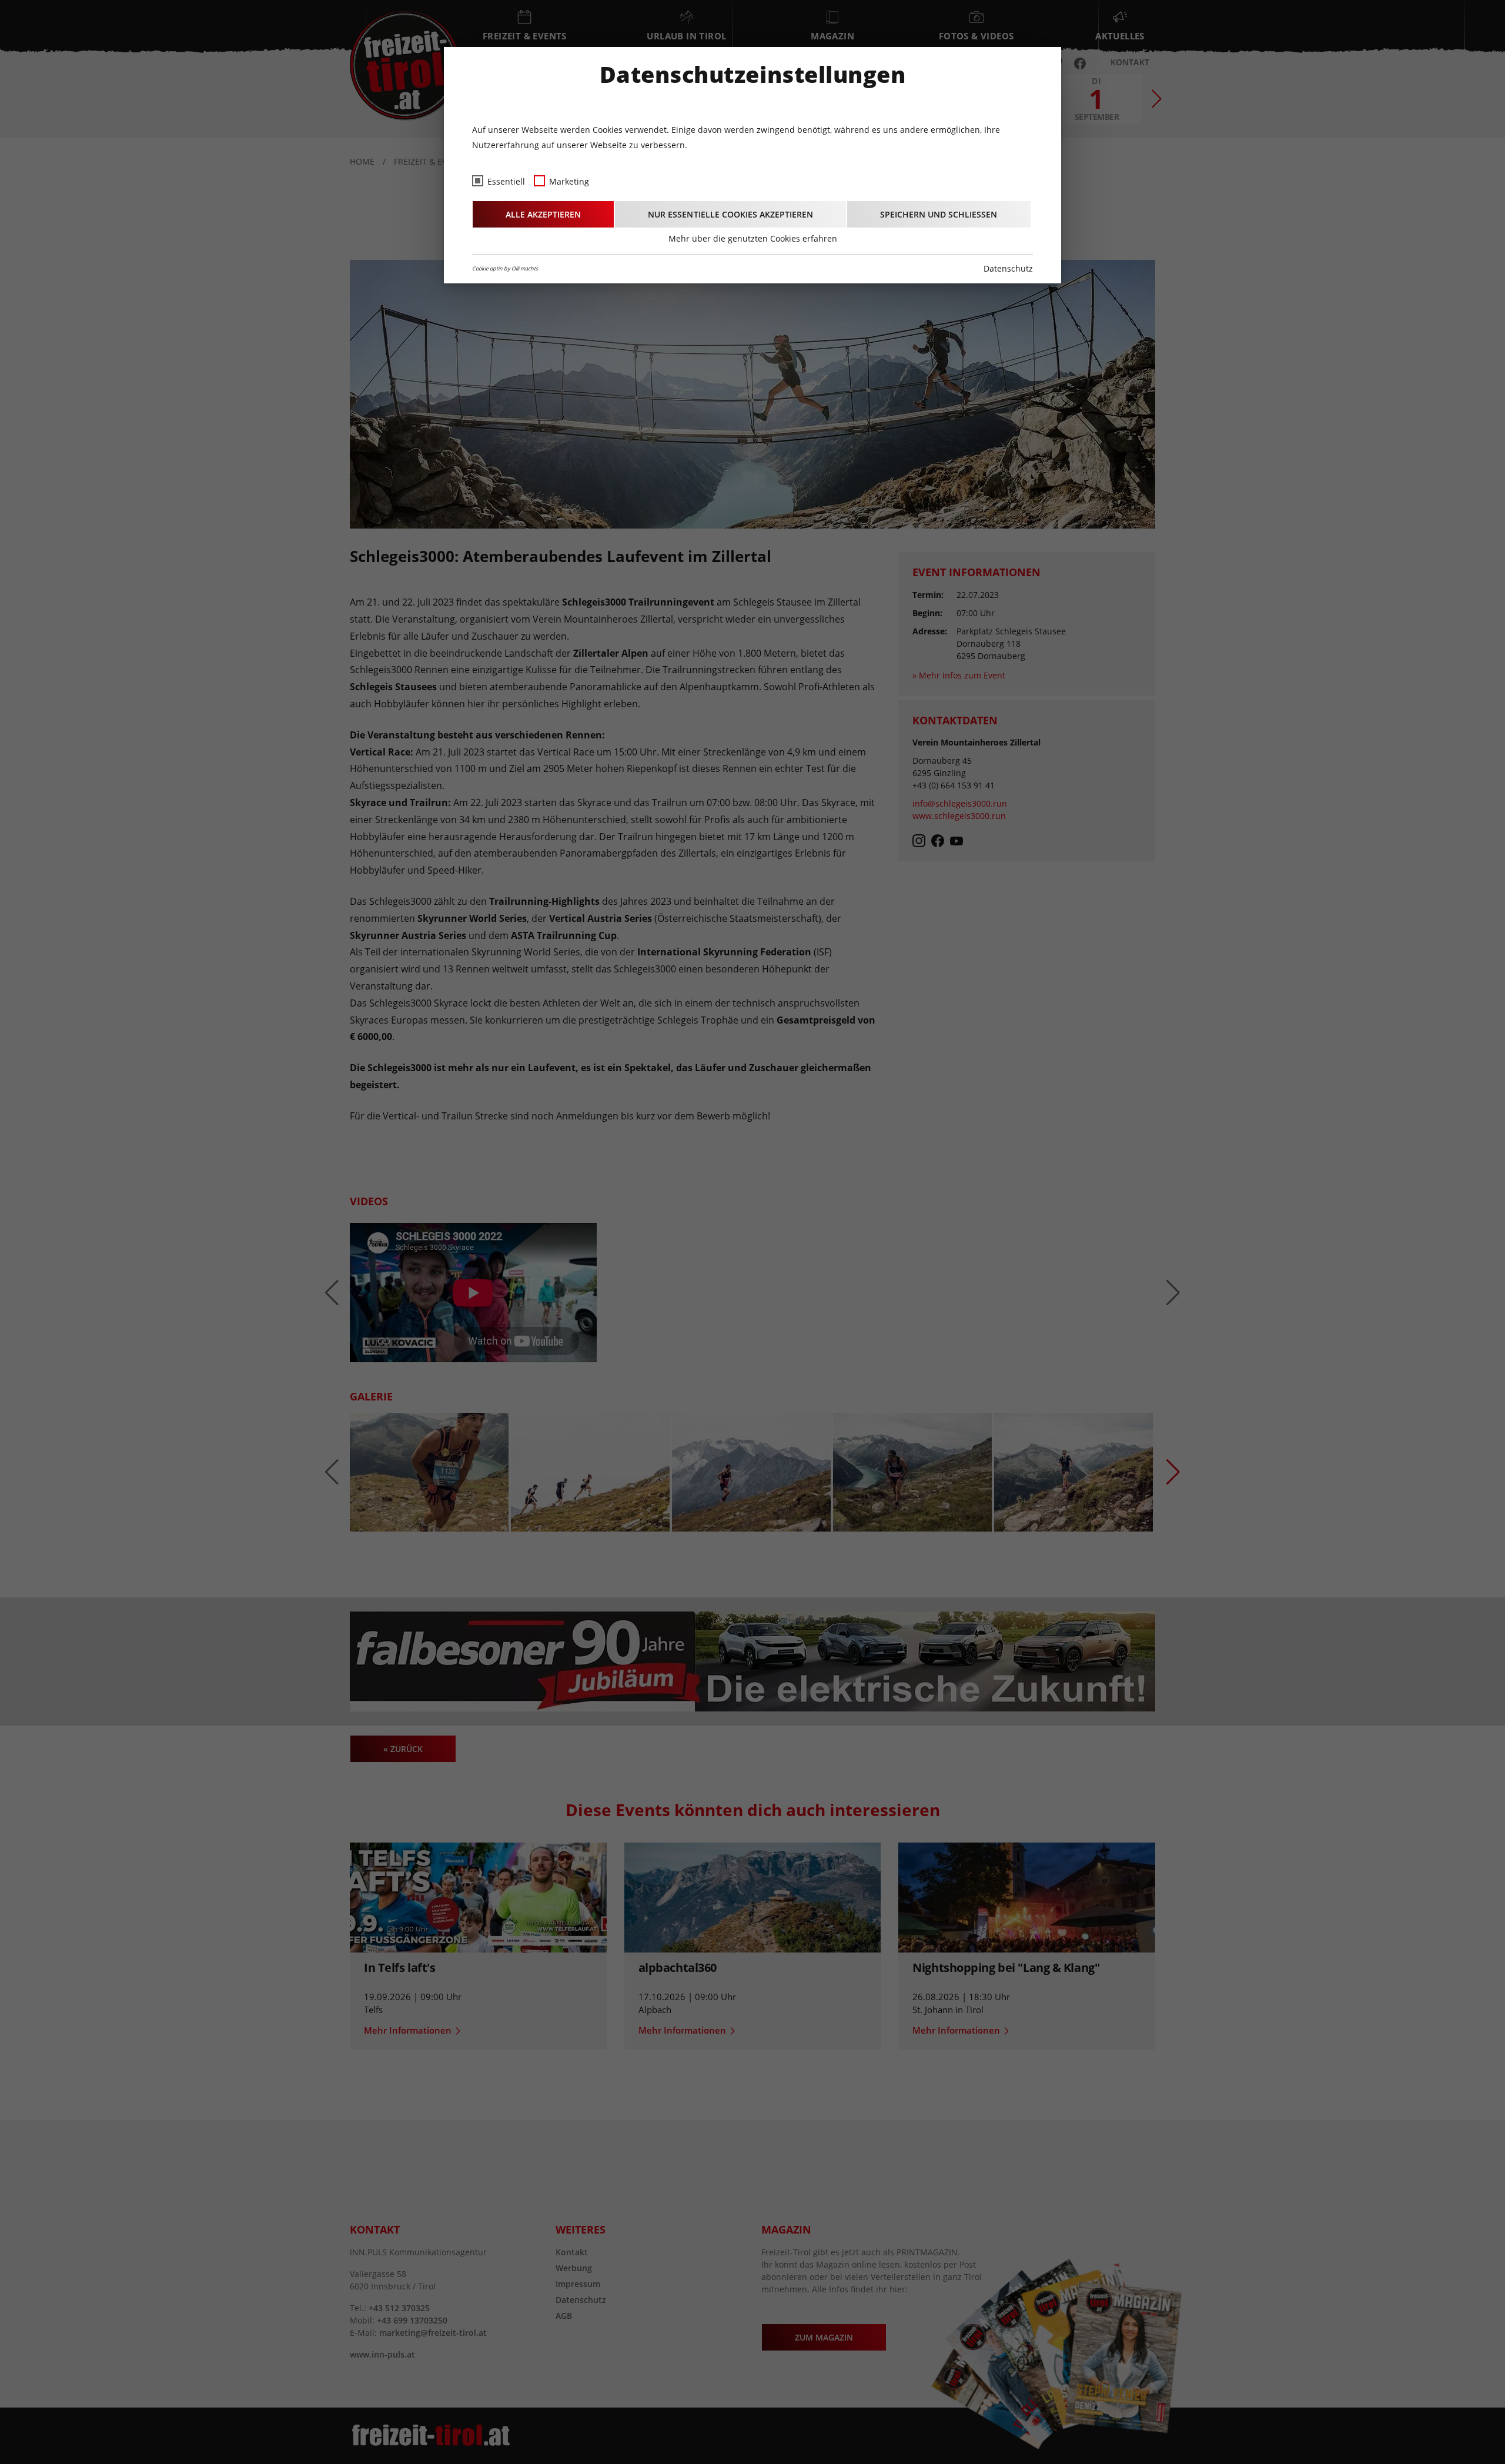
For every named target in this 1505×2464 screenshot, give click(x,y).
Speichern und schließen (939, 214)
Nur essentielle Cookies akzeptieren (730, 214)
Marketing (569, 181)
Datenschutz (1008, 268)
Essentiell (506, 181)
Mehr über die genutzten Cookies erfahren (753, 238)
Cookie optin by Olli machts (505, 268)
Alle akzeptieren (543, 214)
